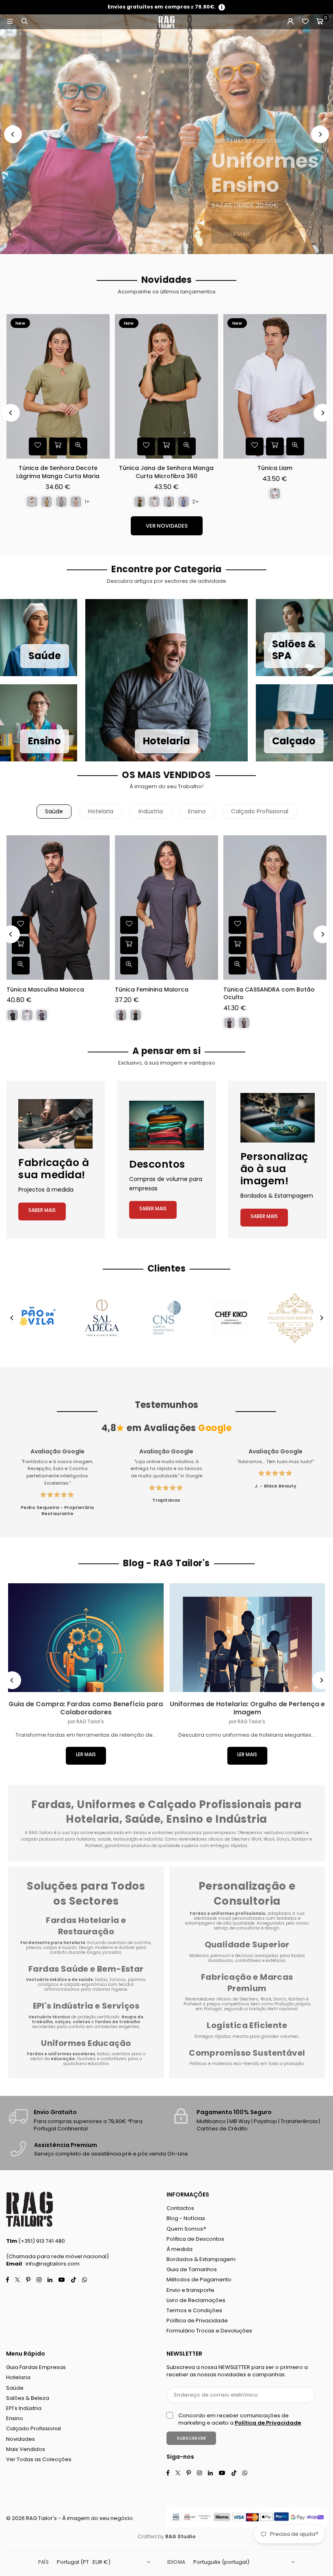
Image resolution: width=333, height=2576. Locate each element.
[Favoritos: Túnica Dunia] (38, 446)
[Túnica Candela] (166, 386)
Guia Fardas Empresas (36, 2367)
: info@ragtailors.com (51, 2264)
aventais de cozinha (129, 1943)
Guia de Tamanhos (192, 2269)
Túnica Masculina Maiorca (45, 990)
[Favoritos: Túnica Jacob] (255, 446)
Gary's (280, 1999)
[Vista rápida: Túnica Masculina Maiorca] (21, 966)
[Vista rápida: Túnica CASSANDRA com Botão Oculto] (238, 966)
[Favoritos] (305, 22)
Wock (266, 1999)
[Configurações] (290, 22)
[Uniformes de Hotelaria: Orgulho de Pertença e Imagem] (248, 1638)
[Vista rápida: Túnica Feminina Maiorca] (129, 966)
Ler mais (86, 1754)
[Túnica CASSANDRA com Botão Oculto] (275, 908)
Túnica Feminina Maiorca (152, 990)
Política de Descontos (195, 2239)
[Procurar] (24, 22)
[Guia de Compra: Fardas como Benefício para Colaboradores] (86, 1638)
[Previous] (13, 134)
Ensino (197, 811)
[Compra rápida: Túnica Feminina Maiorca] (129, 945)
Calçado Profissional (260, 811)
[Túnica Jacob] (275, 386)
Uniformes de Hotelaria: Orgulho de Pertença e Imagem (247, 1708)
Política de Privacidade (197, 2321)
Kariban (297, 1999)
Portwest (193, 2004)
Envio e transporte (190, 2290)
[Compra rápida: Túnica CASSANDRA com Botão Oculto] (238, 945)
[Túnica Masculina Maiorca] (58, 908)
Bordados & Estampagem (201, 2259)
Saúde (54, 811)
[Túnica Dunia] (58, 386)
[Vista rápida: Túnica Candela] (187, 446)
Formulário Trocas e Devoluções (209, 2331)
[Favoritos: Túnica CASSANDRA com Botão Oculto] (238, 925)
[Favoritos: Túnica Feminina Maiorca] (129, 925)
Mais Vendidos (26, 2449)
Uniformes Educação (86, 2043)
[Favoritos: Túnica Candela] (146, 446)
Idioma (176, 2562)
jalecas (34, 1948)
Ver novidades (167, 526)
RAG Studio (181, 2536)
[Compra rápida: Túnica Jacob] (275, 446)
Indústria (151, 811)
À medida (179, 2249)
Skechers (249, 1999)
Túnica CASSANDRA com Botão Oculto (269, 994)
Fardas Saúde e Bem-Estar (86, 1969)
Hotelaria (101, 811)
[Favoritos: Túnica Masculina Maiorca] (21, 925)
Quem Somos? (186, 2229)
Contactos (180, 2208)
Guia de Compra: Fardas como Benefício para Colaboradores (86, 1708)
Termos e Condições (194, 2310)
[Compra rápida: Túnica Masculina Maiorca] (21, 945)
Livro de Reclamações (196, 2300)
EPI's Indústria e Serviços (86, 2006)
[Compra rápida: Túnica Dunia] (58, 446)
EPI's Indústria (24, 2408)
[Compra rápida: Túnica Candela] (166, 446)
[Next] (320, 134)
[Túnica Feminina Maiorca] (166, 908)
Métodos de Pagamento (199, 2280)
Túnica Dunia (58, 468)
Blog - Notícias (186, 2218)
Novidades (21, 2439)
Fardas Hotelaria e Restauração (86, 1926)
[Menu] (10, 22)
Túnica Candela (166, 468)
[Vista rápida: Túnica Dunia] (78, 446)
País (43, 2562)
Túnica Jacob (275, 468)
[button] (320, 22)
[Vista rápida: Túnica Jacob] (295, 446)
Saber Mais (42, 1210)
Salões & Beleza (28, 2398)
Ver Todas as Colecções (39, 2459)
